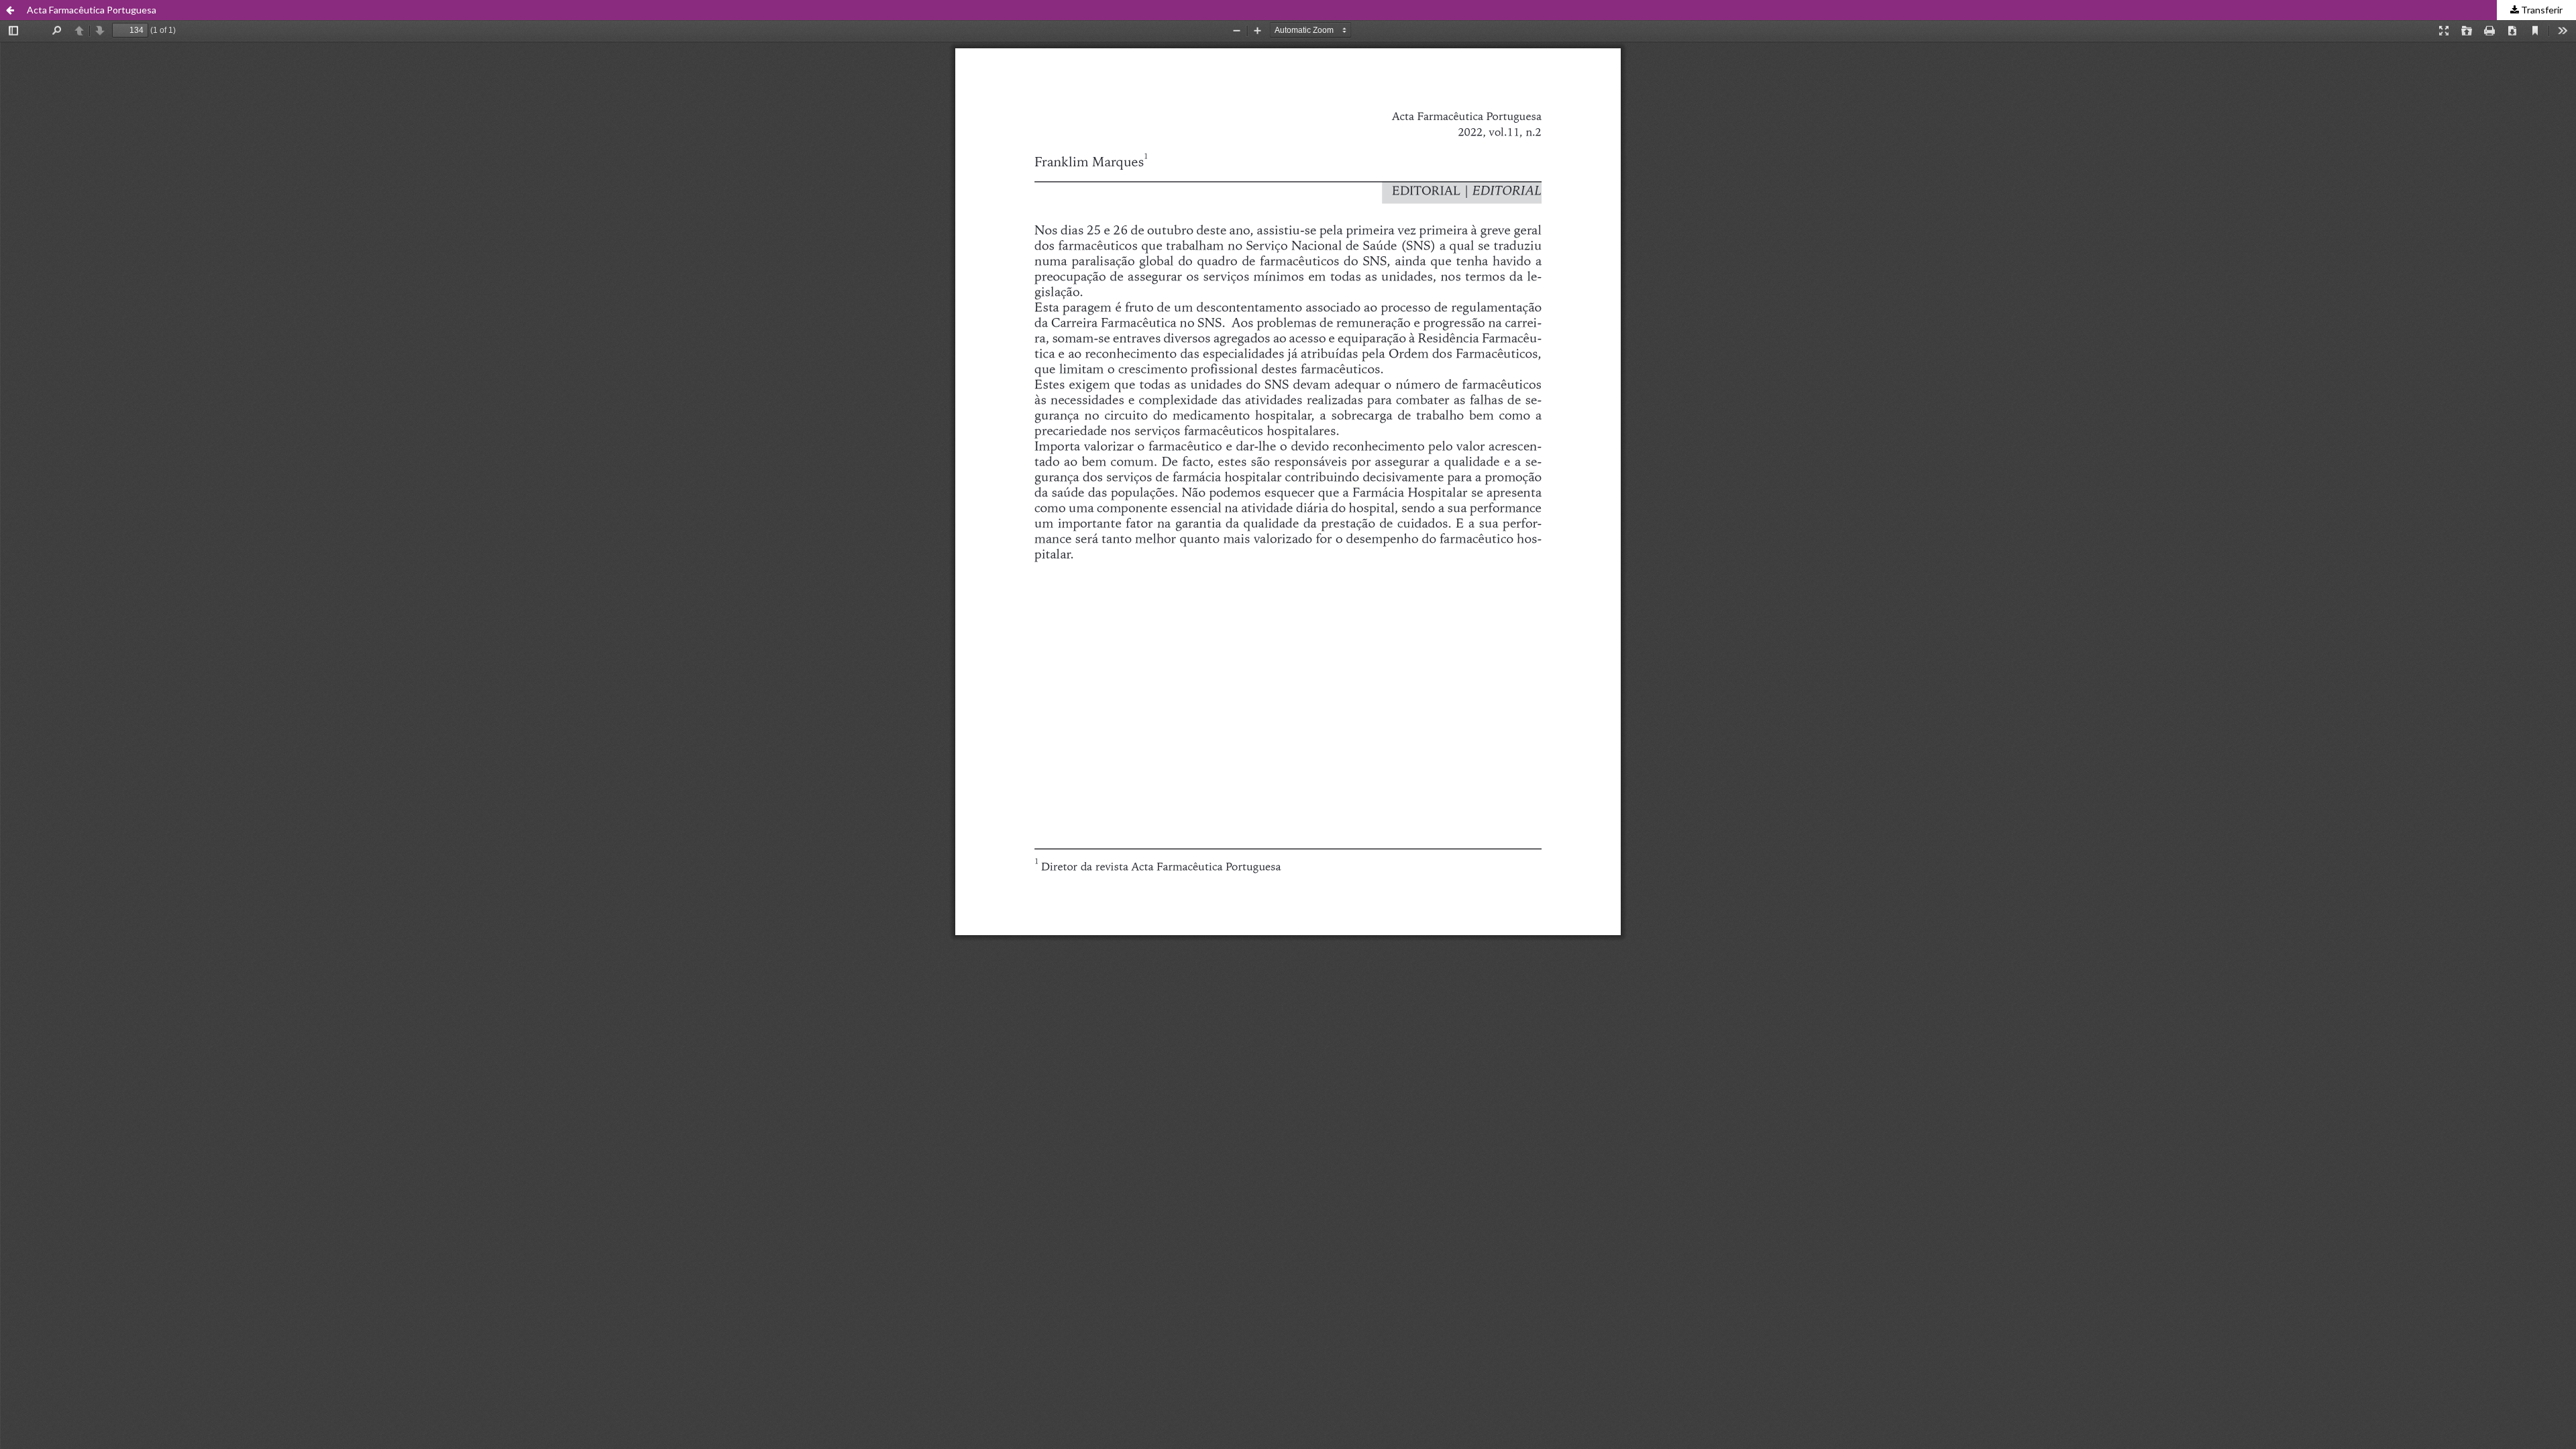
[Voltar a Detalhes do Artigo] (10, 10)
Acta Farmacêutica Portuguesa (92, 10)
